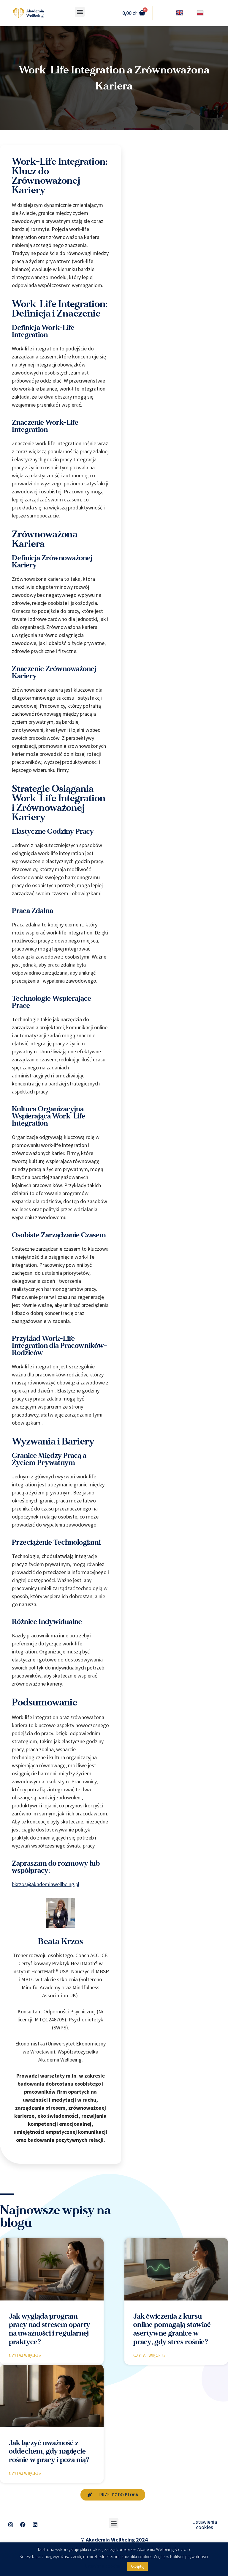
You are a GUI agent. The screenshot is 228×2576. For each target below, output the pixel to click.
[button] (80, 12)
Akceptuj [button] (137, 2566)
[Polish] (201, 13)
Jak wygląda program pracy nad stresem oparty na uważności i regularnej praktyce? (50, 2329)
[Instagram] (11, 2525)
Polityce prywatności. (189, 2557)
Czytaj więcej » (25, 2355)
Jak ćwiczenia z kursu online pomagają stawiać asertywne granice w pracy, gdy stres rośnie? (172, 2329)
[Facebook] (23, 2525)
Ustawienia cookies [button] (205, 2524)
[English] (180, 13)
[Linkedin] (35, 2525)
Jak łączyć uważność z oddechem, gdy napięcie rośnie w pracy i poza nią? (49, 2452)
